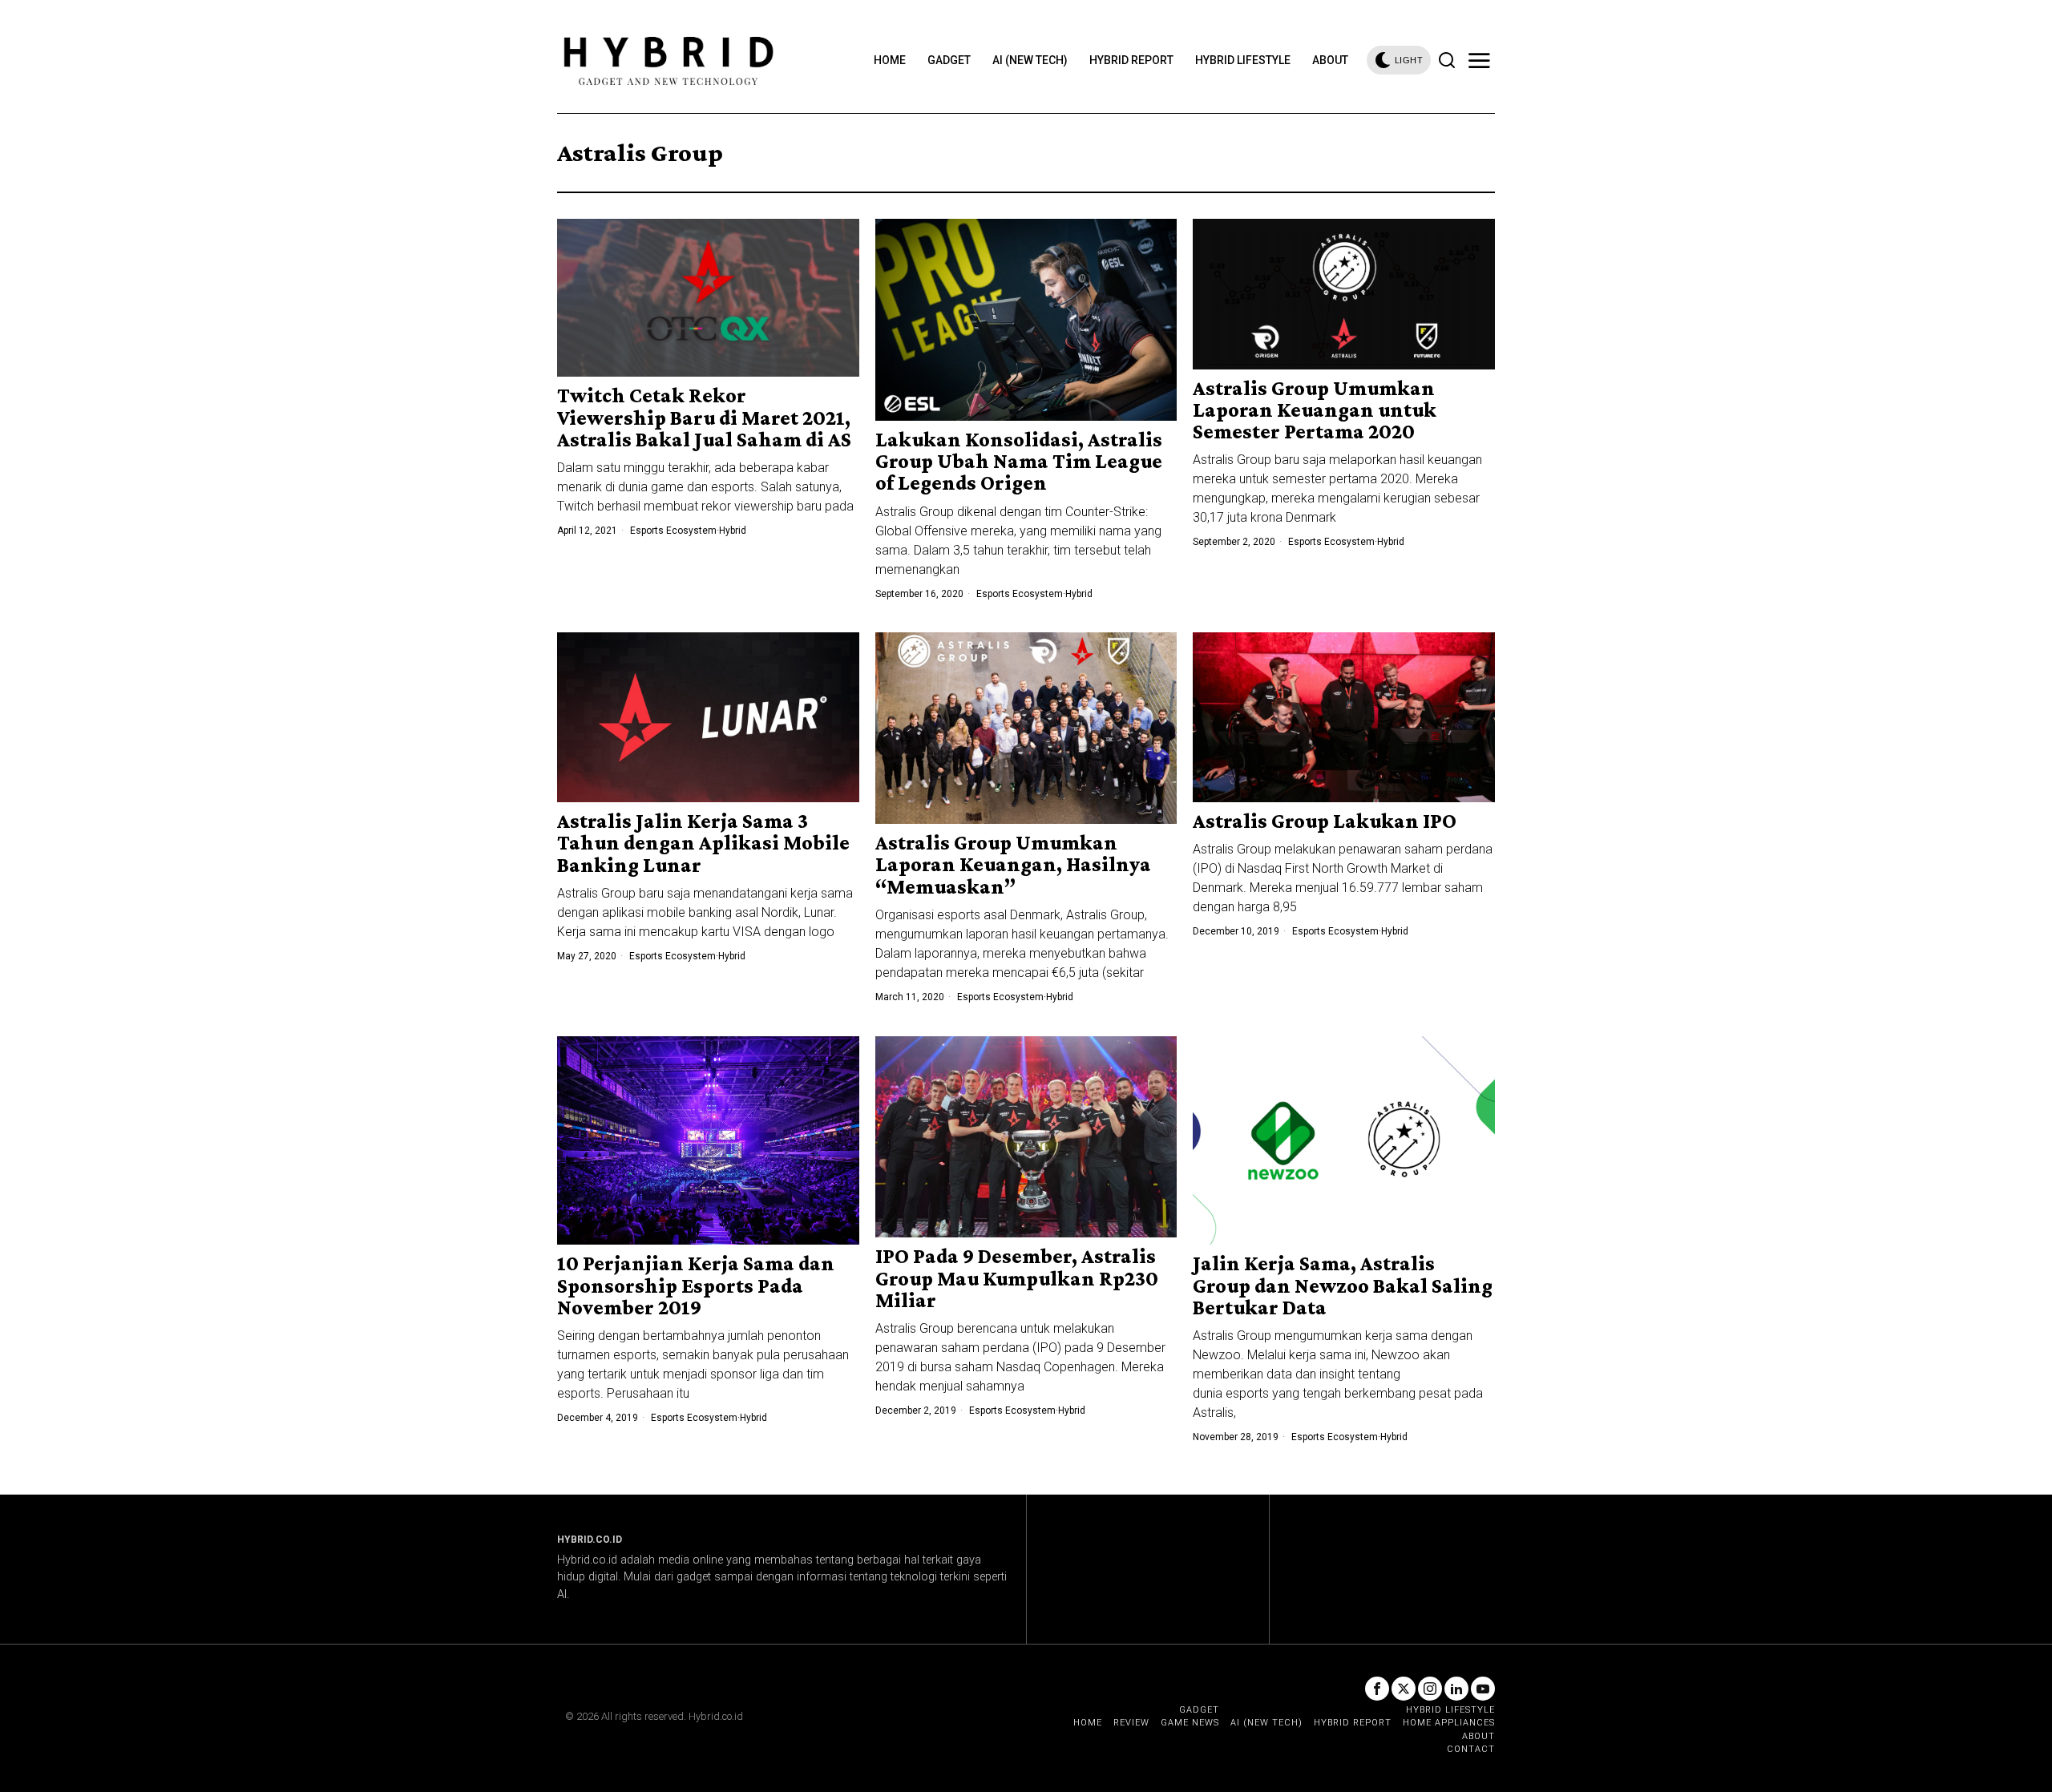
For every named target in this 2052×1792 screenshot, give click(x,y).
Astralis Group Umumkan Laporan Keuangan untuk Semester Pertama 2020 (1315, 410)
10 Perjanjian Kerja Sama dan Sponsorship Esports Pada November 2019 (696, 1285)
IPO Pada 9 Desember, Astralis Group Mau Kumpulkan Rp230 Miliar (1017, 1278)
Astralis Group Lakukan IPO (1325, 821)
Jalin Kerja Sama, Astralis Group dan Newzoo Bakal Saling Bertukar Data (1343, 1285)
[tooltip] (1377, 1689)
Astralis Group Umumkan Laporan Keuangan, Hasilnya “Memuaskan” (1013, 865)
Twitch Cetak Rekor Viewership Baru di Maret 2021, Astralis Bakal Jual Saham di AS (704, 418)
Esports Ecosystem (673, 531)
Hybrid (733, 531)
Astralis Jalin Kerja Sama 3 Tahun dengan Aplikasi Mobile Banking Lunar (703, 843)
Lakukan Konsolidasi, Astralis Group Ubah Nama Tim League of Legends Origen (1019, 462)
